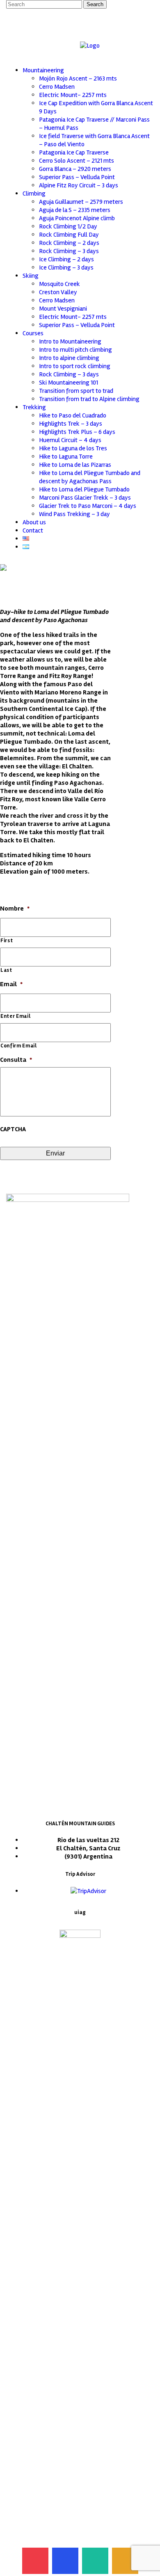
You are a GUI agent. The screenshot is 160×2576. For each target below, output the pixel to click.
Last (6, 970)
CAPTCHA (13, 1129)
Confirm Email (19, 1046)
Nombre (15, 909)
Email (11, 984)
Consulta (16, 1060)
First (7, 941)
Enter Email (15, 1016)
